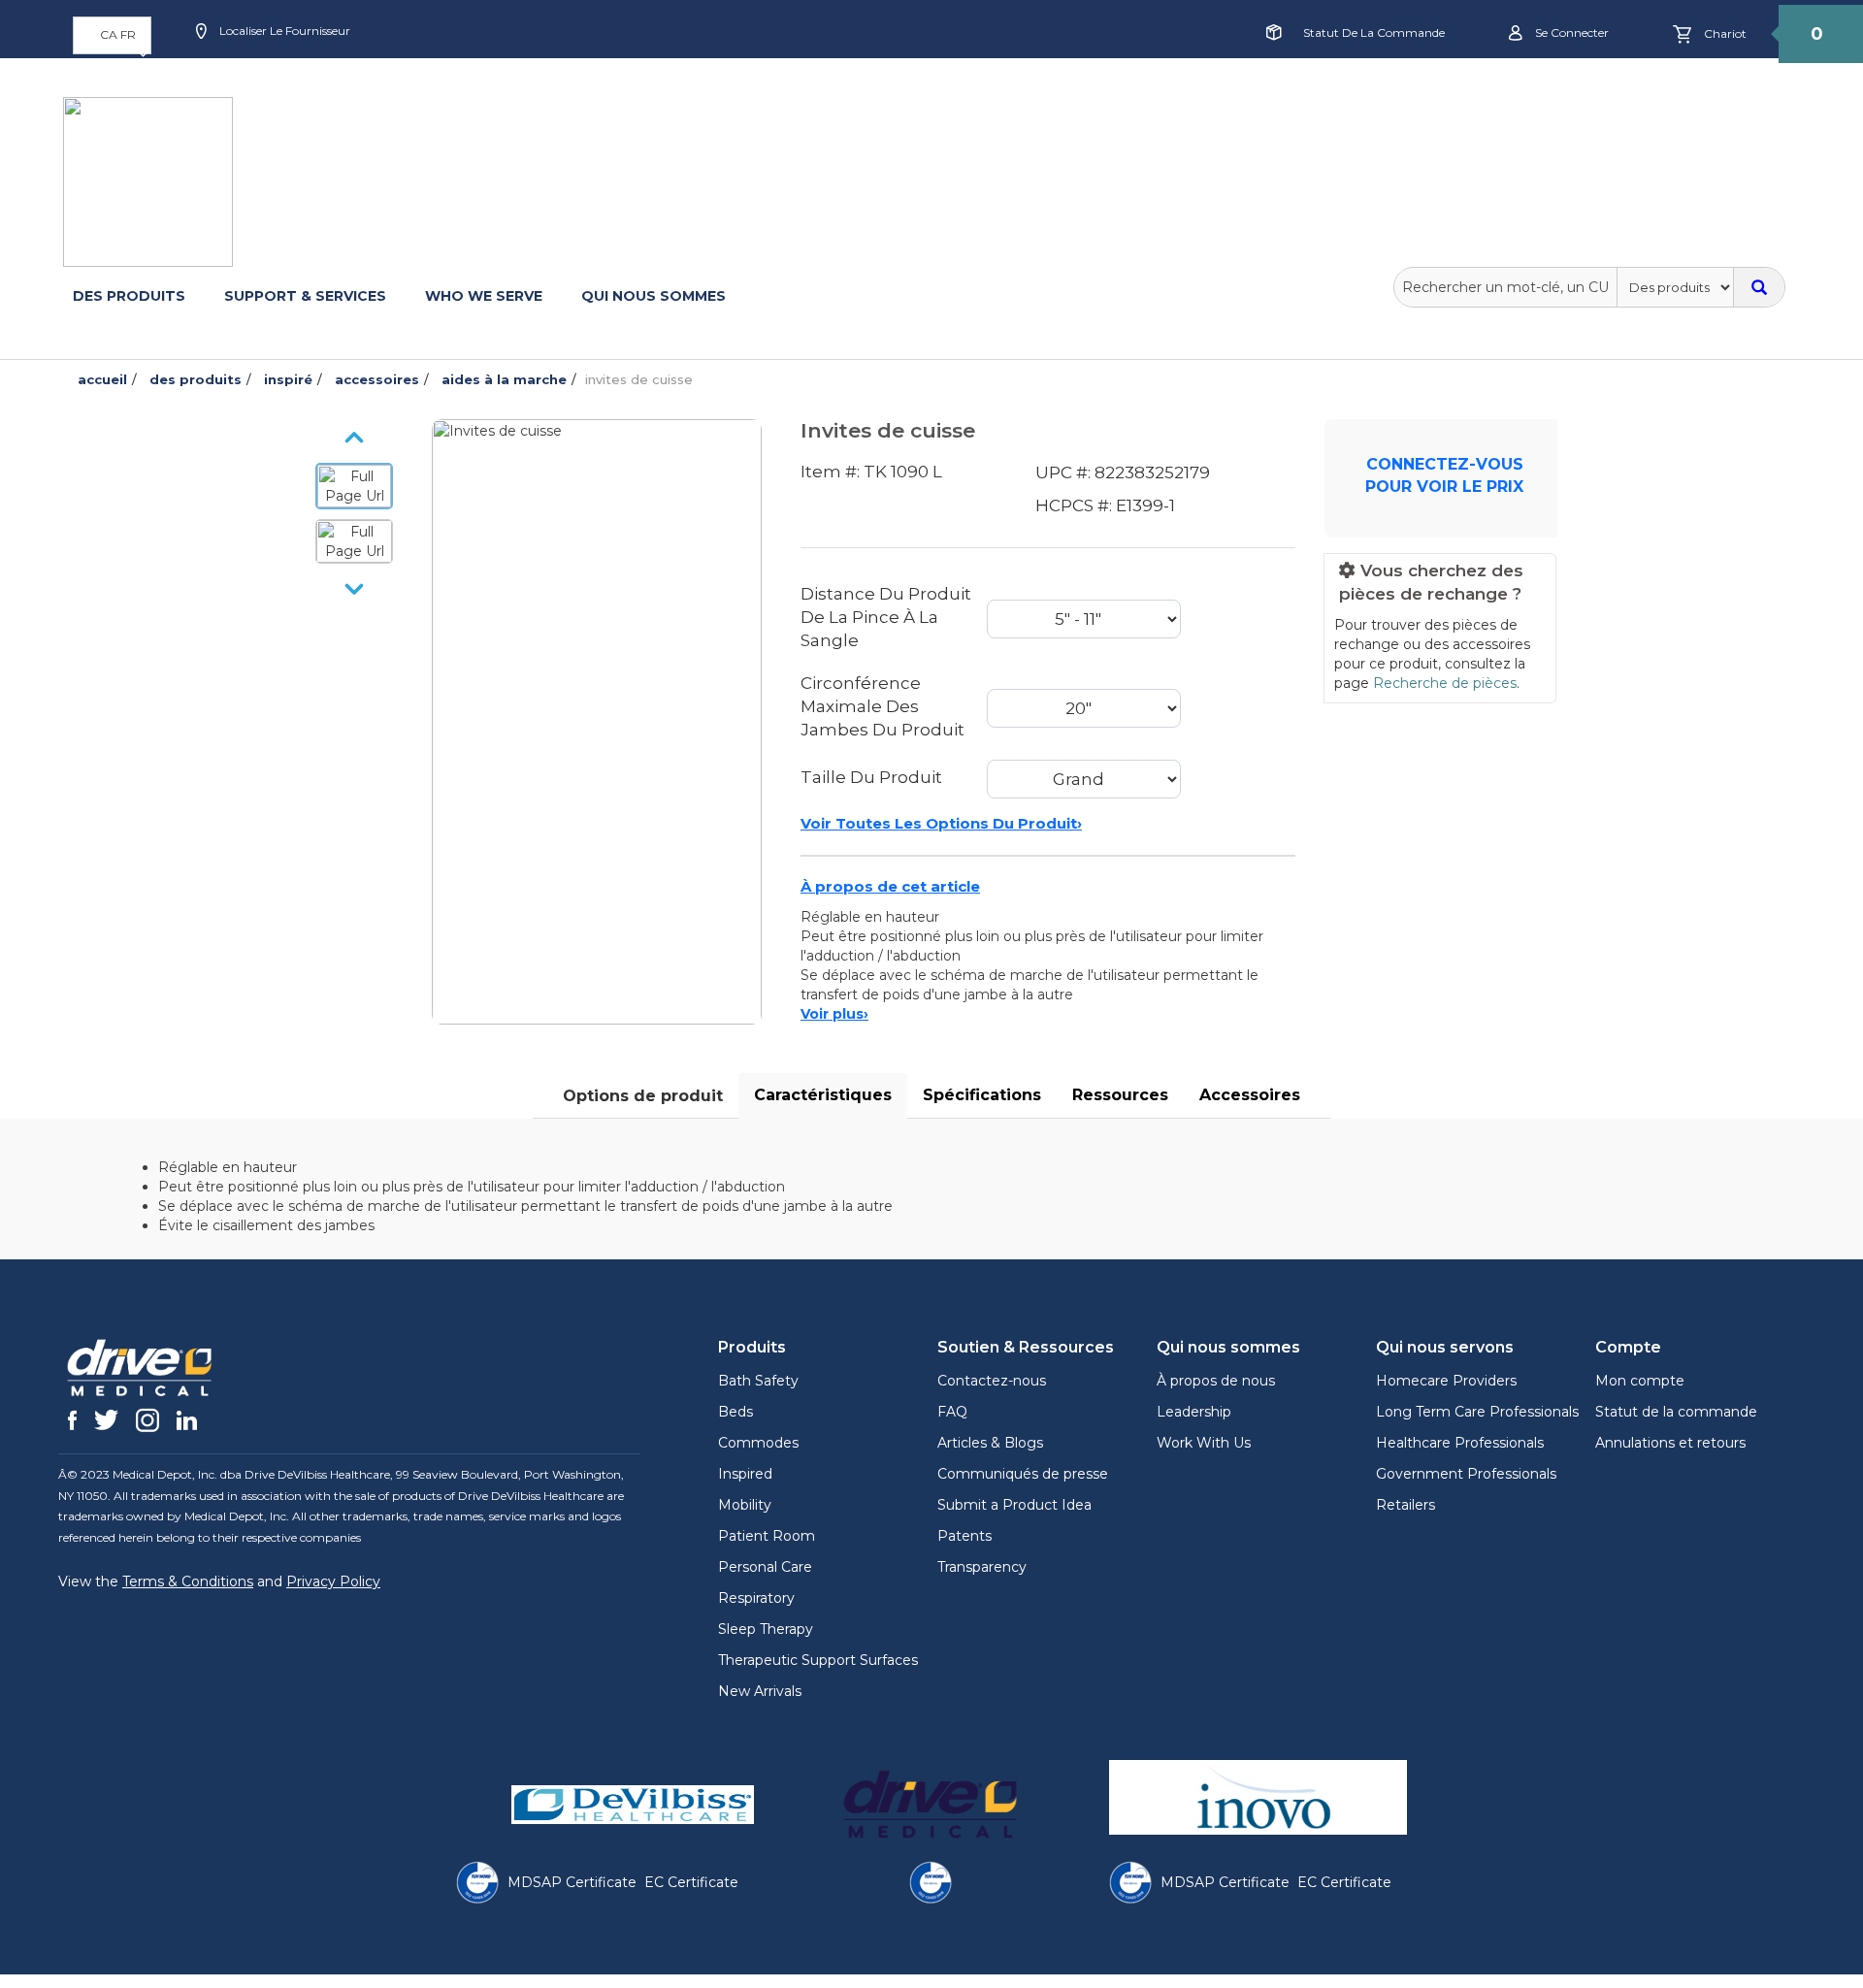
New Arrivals (760, 1691)
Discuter (646, 94)
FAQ (952, 1412)
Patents (964, 1536)
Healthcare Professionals (1460, 1443)
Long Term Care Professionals (1477, 1412)
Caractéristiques (823, 1095)
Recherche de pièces (1445, 683)
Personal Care (765, 1567)
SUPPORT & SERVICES (305, 296)
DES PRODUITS (129, 296)
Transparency (982, 1567)
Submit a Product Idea (1014, 1505)
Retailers (1405, 1505)
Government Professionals (1466, 1474)
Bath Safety (758, 1381)
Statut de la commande (1374, 33)
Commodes (758, 1443)
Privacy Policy (333, 1581)
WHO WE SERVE (484, 296)
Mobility (745, 1505)
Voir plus (834, 1014)
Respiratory (756, 1598)
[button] (112, 35)
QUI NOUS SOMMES (654, 296)
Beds (735, 1412)
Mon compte (1640, 1381)
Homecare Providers (1446, 1381)
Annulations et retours (1670, 1443)
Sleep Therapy (766, 1629)
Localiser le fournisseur (283, 31)
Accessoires (1250, 1095)
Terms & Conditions (188, 1581)
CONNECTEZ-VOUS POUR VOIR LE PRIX (1444, 475)
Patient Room (767, 1536)
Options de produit (643, 1096)
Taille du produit (871, 777)
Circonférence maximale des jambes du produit (882, 707)
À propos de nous (1216, 1381)
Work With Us (1204, 1443)
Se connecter (1570, 33)
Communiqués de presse (1023, 1474)
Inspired (745, 1474)
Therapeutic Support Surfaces (818, 1660)
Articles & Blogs (990, 1443)
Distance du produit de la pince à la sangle (886, 618)
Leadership (1194, 1412)
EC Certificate (691, 1882)
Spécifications (982, 1095)
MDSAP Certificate (572, 1882)
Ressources (1120, 1095)
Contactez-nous (992, 1381)
